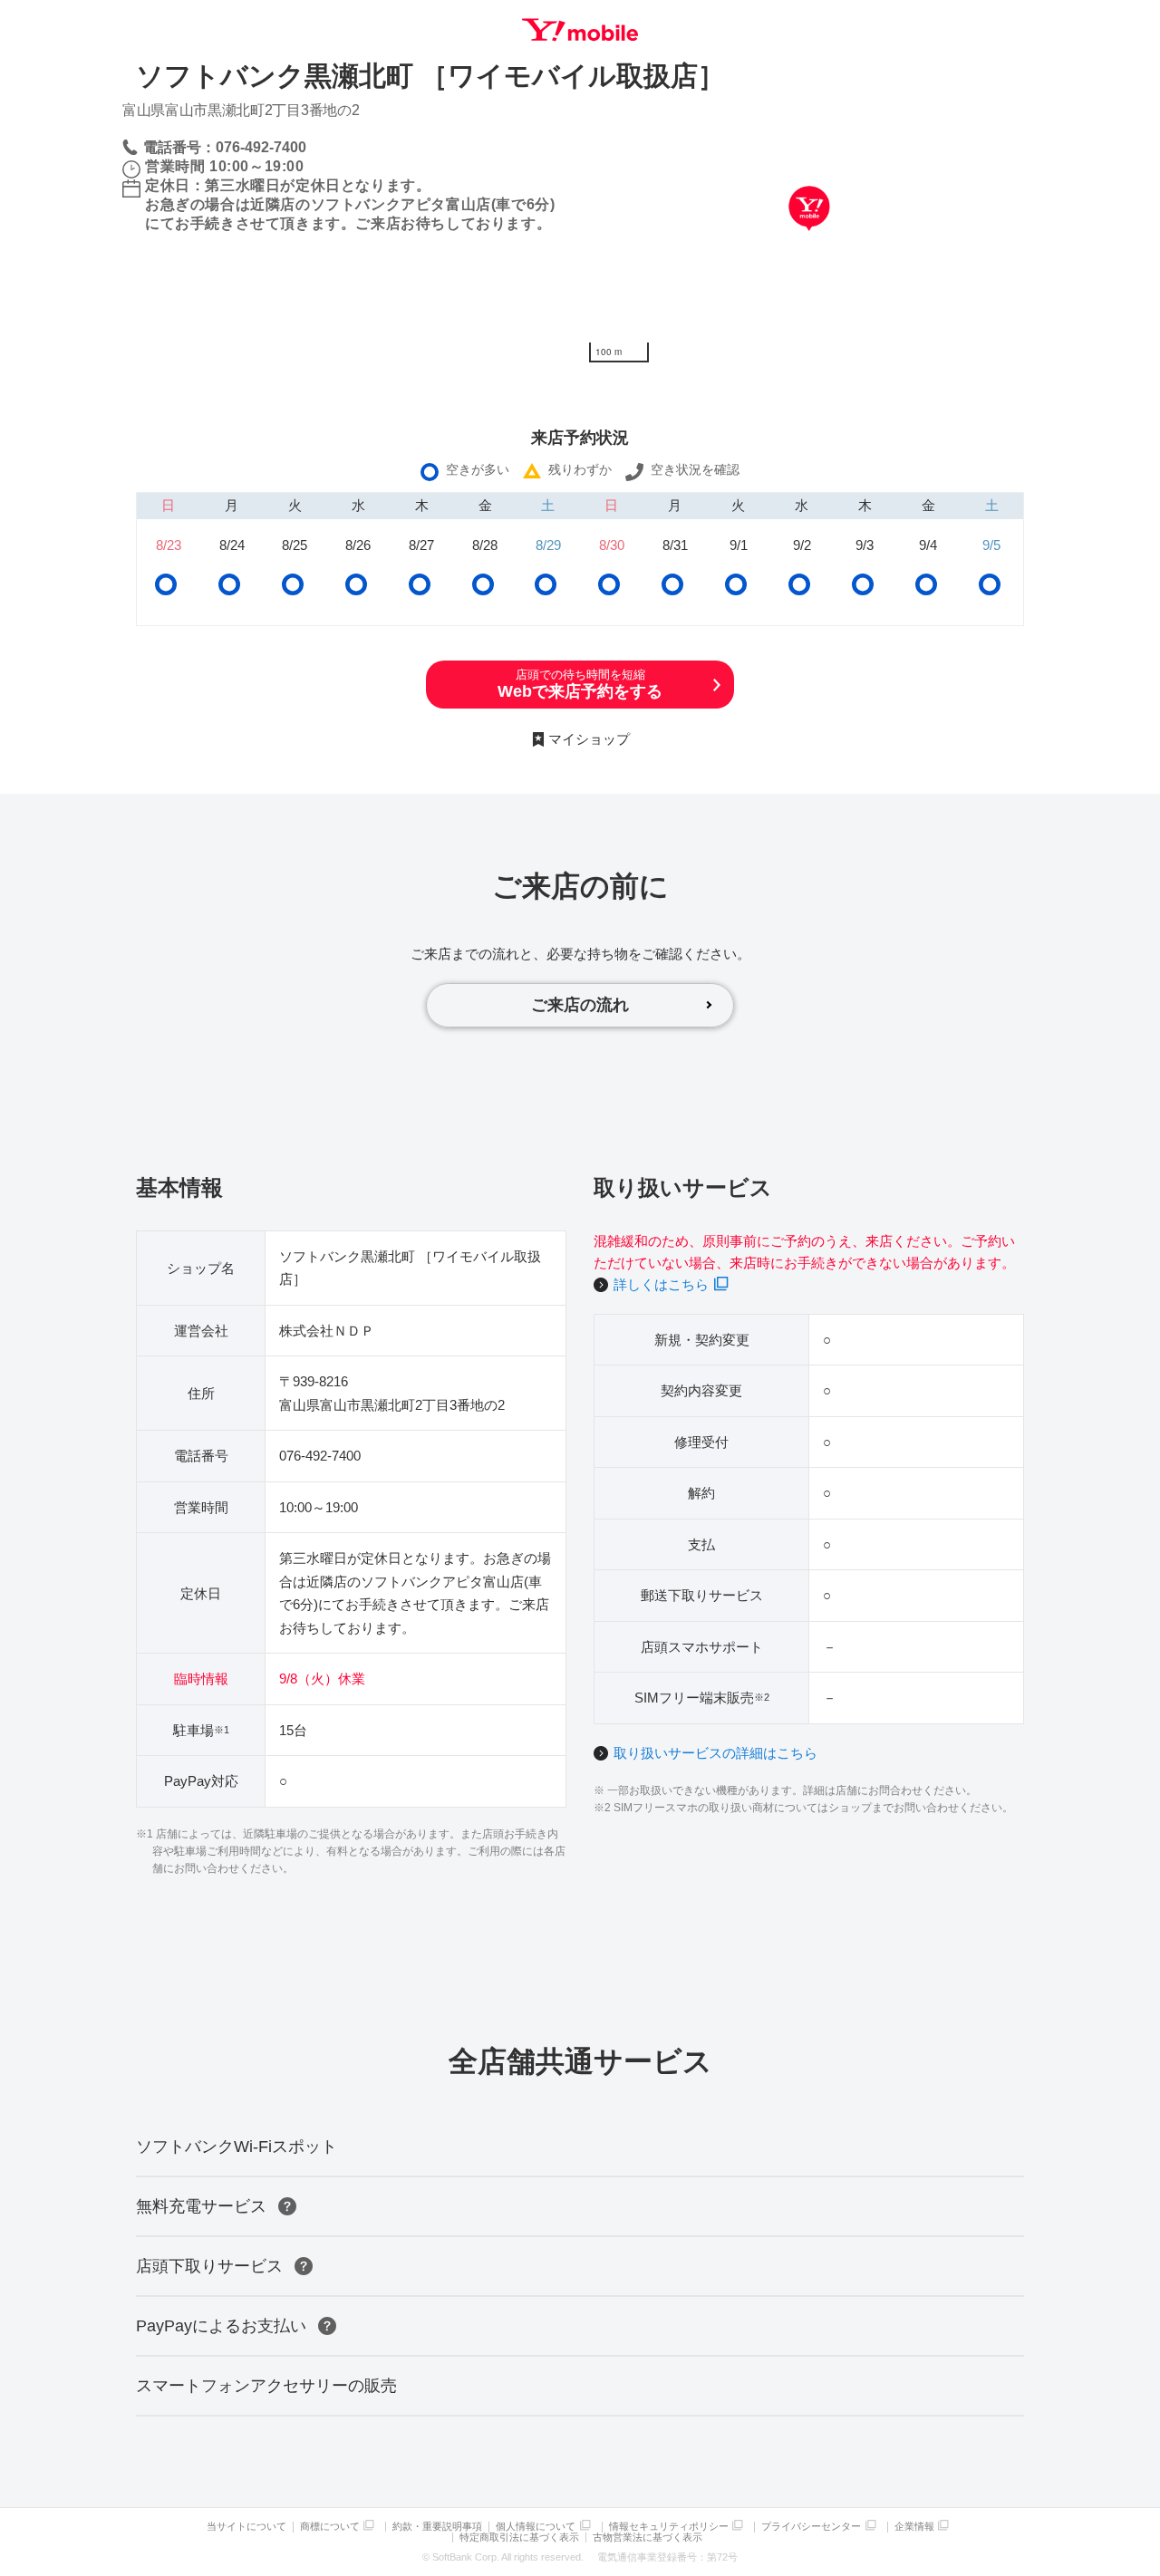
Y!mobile (580, 30)
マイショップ (589, 739)
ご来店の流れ (580, 1005)
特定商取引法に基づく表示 (519, 2537)
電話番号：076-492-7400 (225, 147)
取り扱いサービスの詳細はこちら (715, 1753)
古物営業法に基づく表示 (648, 2537)
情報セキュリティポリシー (669, 2527)
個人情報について (536, 2527)
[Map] (809, 236)
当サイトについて (246, 2527)
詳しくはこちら (661, 1284)
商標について (330, 2527)
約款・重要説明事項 (437, 2527)
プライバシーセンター (811, 2527)
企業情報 (914, 2527)
